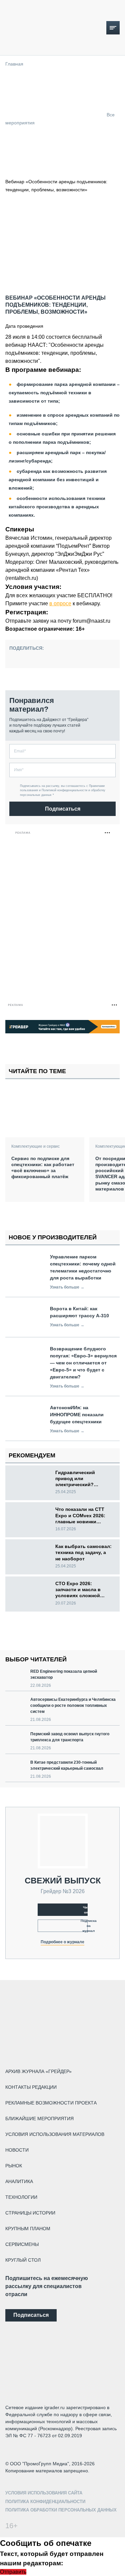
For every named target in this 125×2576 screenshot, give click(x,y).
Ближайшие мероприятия (39, 2119)
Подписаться (63, 809)
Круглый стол (23, 2260)
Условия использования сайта (44, 2493)
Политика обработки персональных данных (61, 2510)
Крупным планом (28, 2229)
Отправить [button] (13, 2572)
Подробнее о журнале (62, 1942)
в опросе (60, 603)
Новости (17, 2150)
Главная (14, 64)
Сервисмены (22, 2244)
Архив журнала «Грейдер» (38, 2071)
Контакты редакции (31, 2087)
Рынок (14, 2166)
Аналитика (19, 2181)
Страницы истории (30, 2213)
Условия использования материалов (55, 2134)
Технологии (21, 2197)
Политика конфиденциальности (45, 2502)
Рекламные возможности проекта (51, 2103)
